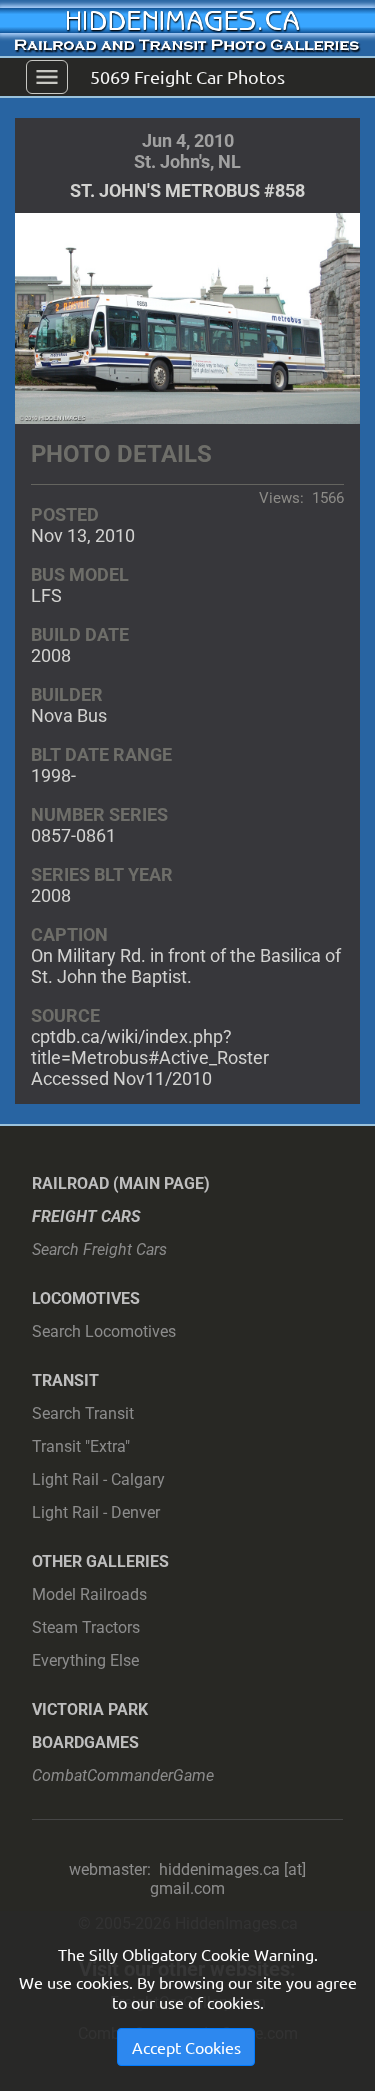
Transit (65, 1380)
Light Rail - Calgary (98, 1479)
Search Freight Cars (99, 1249)
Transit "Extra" (81, 1446)
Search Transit (83, 1413)
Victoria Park (90, 1709)
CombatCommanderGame (123, 1775)
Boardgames (85, 1742)
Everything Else (85, 1660)
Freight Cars (86, 1216)
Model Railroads (89, 1594)
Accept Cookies (186, 2047)
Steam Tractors (86, 1627)
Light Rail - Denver (96, 1512)
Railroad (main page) (121, 1183)
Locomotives (86, 1298)
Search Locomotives (104, 1331)
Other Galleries (100, 1561)
